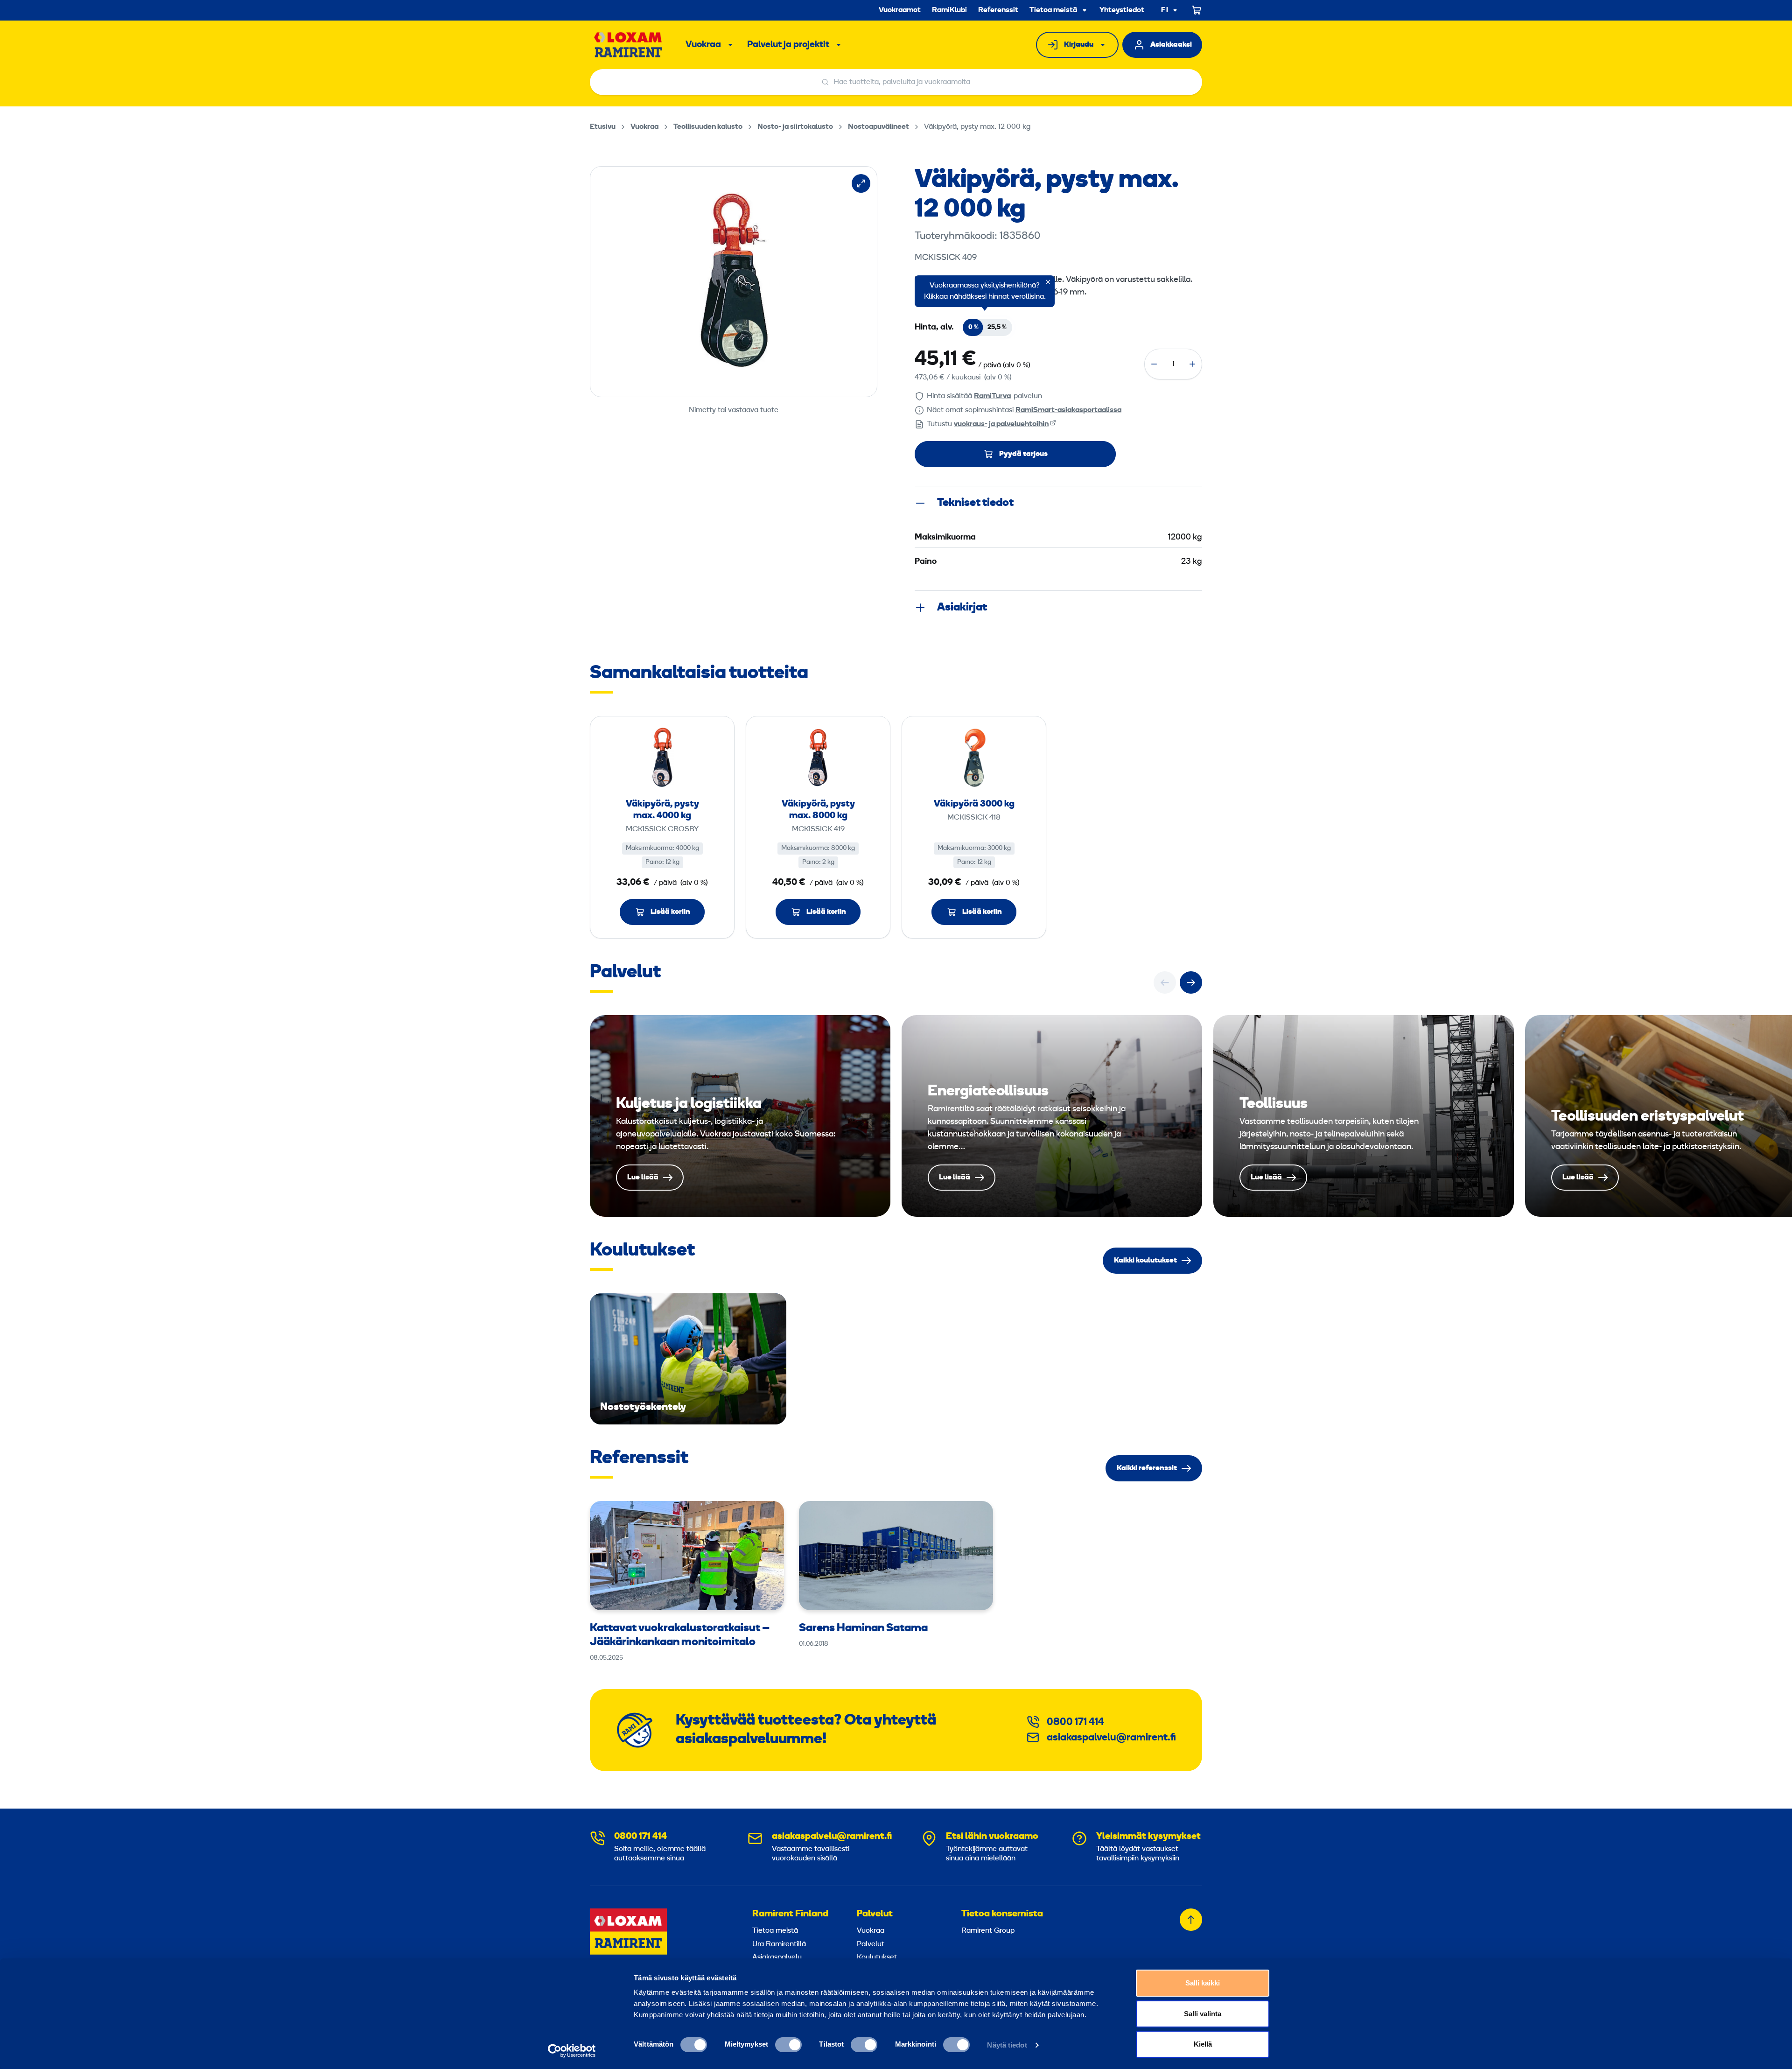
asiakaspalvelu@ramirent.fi (1111, 1738)
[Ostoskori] (1197, 10)
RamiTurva (992, 396)
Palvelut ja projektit (788, 45)
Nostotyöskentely (688, 1359)
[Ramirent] (628, 45)
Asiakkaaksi (1171, 45)
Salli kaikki (1203, 1983)
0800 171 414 (1075, 1722)
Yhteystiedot (1122, 10)
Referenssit (998, 10)
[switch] (788, 2045)
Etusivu (603, 127)
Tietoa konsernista (1002, 1914)
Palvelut (875, 1914)
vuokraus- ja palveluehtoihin (1001, 424)
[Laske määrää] (1154, 364)
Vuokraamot (900, 10)
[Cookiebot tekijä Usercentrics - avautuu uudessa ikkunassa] (572, 2051)
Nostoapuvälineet (878, 127)
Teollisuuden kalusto (708, 127)
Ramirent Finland (790, 1914)
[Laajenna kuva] (861, 183)
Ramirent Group (988, 1931)
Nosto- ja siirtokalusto (795, 127)
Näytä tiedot (1007, 2045)
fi (1165, 11)
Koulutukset (877, 1957)
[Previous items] (1165, 982)
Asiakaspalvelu (777, 1957)
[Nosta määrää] (1192, 364)
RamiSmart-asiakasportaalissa (1068, 410)
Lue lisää (740, 1116)
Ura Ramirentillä (779, 1944)
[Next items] (1191, 982)
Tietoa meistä (1053, 10)
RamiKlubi (949, 10)
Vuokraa (703, 45)
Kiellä (1203, 2044)
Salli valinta (1203, 2014)
